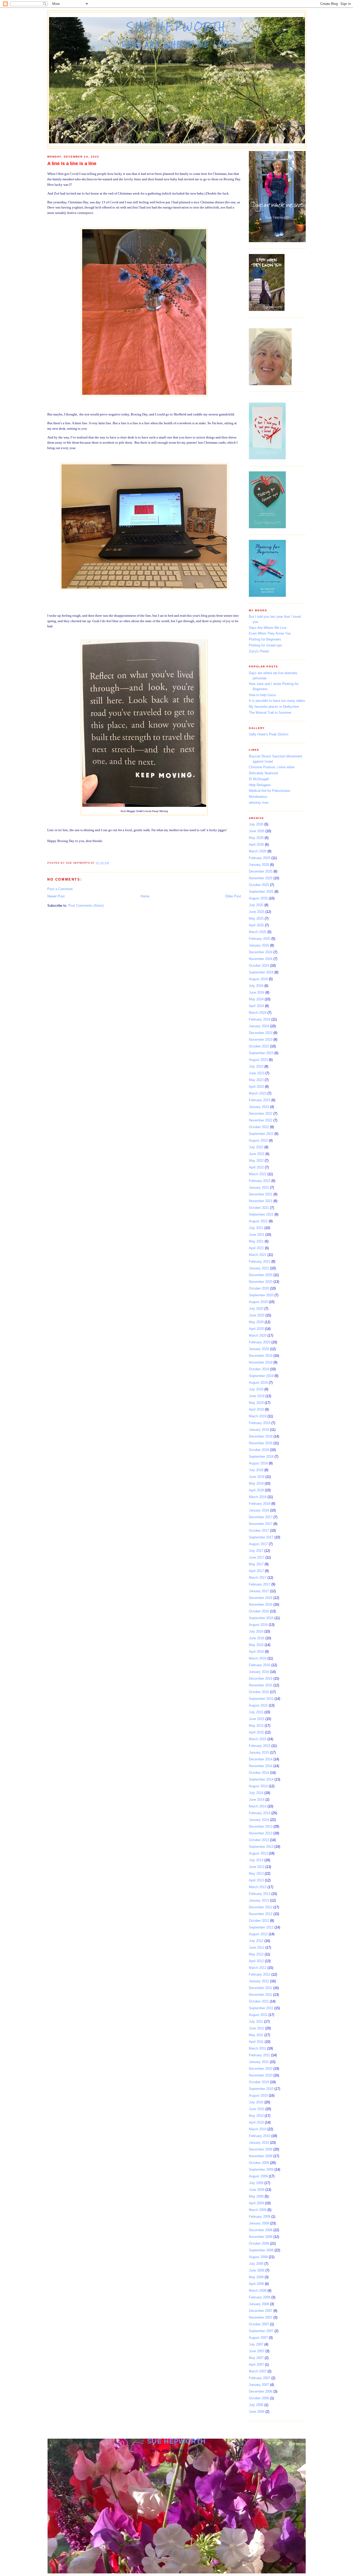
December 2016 (261, 1598)
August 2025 (258, 898)
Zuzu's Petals (259, 651)
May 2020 (256, 1322)
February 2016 (260, 1665)
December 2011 (260, 1988)
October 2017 (259, 1531)
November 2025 (261, 878)
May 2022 (256, 1161)
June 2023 (257, 1073)
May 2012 (256, 1954)
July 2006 (256, 2405)
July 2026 (256, 824)
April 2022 (256, 1167)
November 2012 (261, 1914)
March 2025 (258, 932)
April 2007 (256, 2365)
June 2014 (257, 1800)
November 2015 (261, 1685)
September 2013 (261, 1847)
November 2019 (261, 1362)
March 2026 (258, 851)
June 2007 (257, 2351)
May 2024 (256, 999)
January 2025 (259, 945)
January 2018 (259, 1510)
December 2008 (261, 2230)
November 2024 (261, 959)
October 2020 (259, 1288)
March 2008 (258, 2291)
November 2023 (261, 1040)
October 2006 (259, 2398)
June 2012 (257, 1948)
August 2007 (258, 2338)
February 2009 (260, 2217)
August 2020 (258, 1302)
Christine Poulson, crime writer (272, 767)
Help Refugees (260, 785)
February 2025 (260, 939)
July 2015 (256, 1712)
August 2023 (258, 1060)
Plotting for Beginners (265, 639)
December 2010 (261, 2069)
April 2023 (256, 1087)
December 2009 (261, 2149)
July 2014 (256, 1793)
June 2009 (257, 2190)
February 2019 (260, 1423)
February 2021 (260, 1261)
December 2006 (261, 2391)
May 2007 (256, 2358)
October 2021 (259, 1208)
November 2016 (261, 1605)
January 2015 (259, 1752)
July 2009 (256, 2183)
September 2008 (261, 2250)
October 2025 (259, 885)
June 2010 (257, 2109)
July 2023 (256, 1066)
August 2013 (258, 1853)
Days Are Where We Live (268, 628)
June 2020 (257, 1315)
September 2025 (261, 892)
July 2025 (256, 905)
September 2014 (261, 1779)
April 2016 (256, 1652)
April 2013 (256, 1880)
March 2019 (258, 1416)
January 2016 (259, 1672)
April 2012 (256, 1961)
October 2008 (259, 2243)
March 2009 (258, 2210)
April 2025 (256, 925)
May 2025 (256, 918)
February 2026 (260, 858)
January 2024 (259, 1026)
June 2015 (257, 1719)
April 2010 (256, 2122)
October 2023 (259, 1046)
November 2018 (261, 1443)
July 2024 (256, 986)
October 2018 (259, 1450)
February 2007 (260, 2378)
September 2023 (261, 1053)
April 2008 (256, 2284)
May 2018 (256, 1483)
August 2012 (258, 1934)
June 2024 (257, 992)
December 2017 (261, 1517)
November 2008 (261, 2237)
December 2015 (261, 1678)
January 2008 (259, 2304)
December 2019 (261, 1356)
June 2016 (257, 1638)
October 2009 (259, 2163)
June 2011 (256, 2028)
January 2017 (259, 1591)
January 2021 (259, 1268)
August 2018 (258, 1463)
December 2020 (261, 1275)
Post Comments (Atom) (86, 906)
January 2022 (259, 1188)
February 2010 (260, 2136)
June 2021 (257, 1235)
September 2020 (261, 1295)
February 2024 (260, 1019)
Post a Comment (60, 889)
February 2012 (260, 1974)
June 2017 (257, 1557)
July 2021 (256, 1228)
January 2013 (259, 1900)
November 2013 (261, 1833)
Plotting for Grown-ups (266, 645)
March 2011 (258, 2048)
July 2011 (256, 2022)
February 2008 (260, 2297)
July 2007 (256, 2344)
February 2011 (259, 2055)
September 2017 (261, 1537)
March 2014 (258, 1806)
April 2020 (256, 1329)
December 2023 (261, 1033)
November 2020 (261, 1282)
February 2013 (260, 1894)
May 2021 (256, 1241)
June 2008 (257, 2270)
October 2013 (259, 1840)
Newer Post (56, 896)
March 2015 (258, 1739)
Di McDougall (259, 779)
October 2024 (259, 966)
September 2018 (261, 1457)
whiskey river (259, 803)
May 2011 (256, 2035)
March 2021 (258, 1255)
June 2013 (257, 1867)
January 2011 (259, 2062)
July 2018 (256, 1470)
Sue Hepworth (177, 26)
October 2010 (259, 2082)
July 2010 (256, 2102)
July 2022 (256, 1147)
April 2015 (256, 1732)
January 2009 (259, 2223)
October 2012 (259, 1921)
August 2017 (258, 1544)
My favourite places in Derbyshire (274, 707)
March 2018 (258, 1497)
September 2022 (261, 1134)
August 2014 (258, 1786)
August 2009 (258, 2176)
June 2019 (257, 1396)
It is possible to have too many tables (277, 701)
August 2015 (258, 1705)
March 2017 (258, 1578)
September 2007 (261, 2331)
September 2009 (261, 2169)
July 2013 (256, 1860)
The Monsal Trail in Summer (270, 713)
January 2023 (259, 1107)
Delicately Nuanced (263, 773)
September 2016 (261, 1618)
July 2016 (256, 1631)
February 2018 (260, 1504)
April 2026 (256, 844)
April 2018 (256, 1490)
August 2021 (258, 1221)
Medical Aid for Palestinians (270, 791)
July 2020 (256, 1309)
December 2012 (261, 1907)
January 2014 (259, 1820)
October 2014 (259, 1773)
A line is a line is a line (72, 163)
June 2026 (257, 831)
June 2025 (257, 912)
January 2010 (259, 2143)
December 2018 (261, 1436)
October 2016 (259, 1611)
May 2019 (256, 1403)
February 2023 (260, 1100)
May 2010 (256, 2116)
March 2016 (258, 1658)
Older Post (233, 896)
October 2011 (259, 2001)
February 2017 (260, 1584)
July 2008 (256, 2264)
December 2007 (261, 2311)
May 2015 (256, 1726)
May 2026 (256, 838)
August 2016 (258, 1625)
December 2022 (261, 1114)
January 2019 (259, 1430)
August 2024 (258, 979)
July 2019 (256, 1389)
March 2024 (258, 1013)
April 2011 (256, 2042)
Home (145, 896)
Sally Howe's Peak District (269, 734)
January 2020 (259, 1349)
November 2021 (261, 1201)
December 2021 (261, 1194)
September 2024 (261, 972)
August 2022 (258, 1140)
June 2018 (257, 1477)
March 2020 (258, 1335)
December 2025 (261, 871)
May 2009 (256, 2196)
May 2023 (256, 1080)
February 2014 (260, 1813)
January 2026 (259, 865)
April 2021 (256, 1248)
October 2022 (259, 1127)
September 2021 (261, 1214)
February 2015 (260, 1746)
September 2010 (261, 2089)
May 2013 (256, 1874)
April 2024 (256, 1006)
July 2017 (256, 1551)
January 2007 (259, 2385)
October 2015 (259, 1692)
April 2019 (256, 1409)
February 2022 (260, 1181)
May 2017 (256, 1564)
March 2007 (258, 2371)
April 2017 (256, 1571)
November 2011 (260, 1995)
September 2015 (261, 1699)
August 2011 (258, 2015)
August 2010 (258, 2095)
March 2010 (258, 2129)
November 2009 (261, 2156)
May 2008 (256, 2277)
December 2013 (261, 1826)
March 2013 (258, 1887)
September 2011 (261, 2008)
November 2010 (261, 2075)
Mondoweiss (258, 797)
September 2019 (261, 1376)
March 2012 (258, 1968)
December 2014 (261, 1759)
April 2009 (256, 2203)
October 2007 (259, 2324)
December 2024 (261, 952)
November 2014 (261, 1766)
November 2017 (261, 1524)
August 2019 (258, 1383)
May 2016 (256, 1645)
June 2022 (257, 1154)
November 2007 (261, 2317)
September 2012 (261, 1927)
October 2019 (259, 1369)
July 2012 (256, 1941)
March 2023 (258, 1093)
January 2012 (259, 1981)
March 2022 (258, 1174)
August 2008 (258, 2257)
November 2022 (261, 1120)
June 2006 (257, 2412)
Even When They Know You (270, 633)
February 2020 (260, 1342)
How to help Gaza (262, 695)
